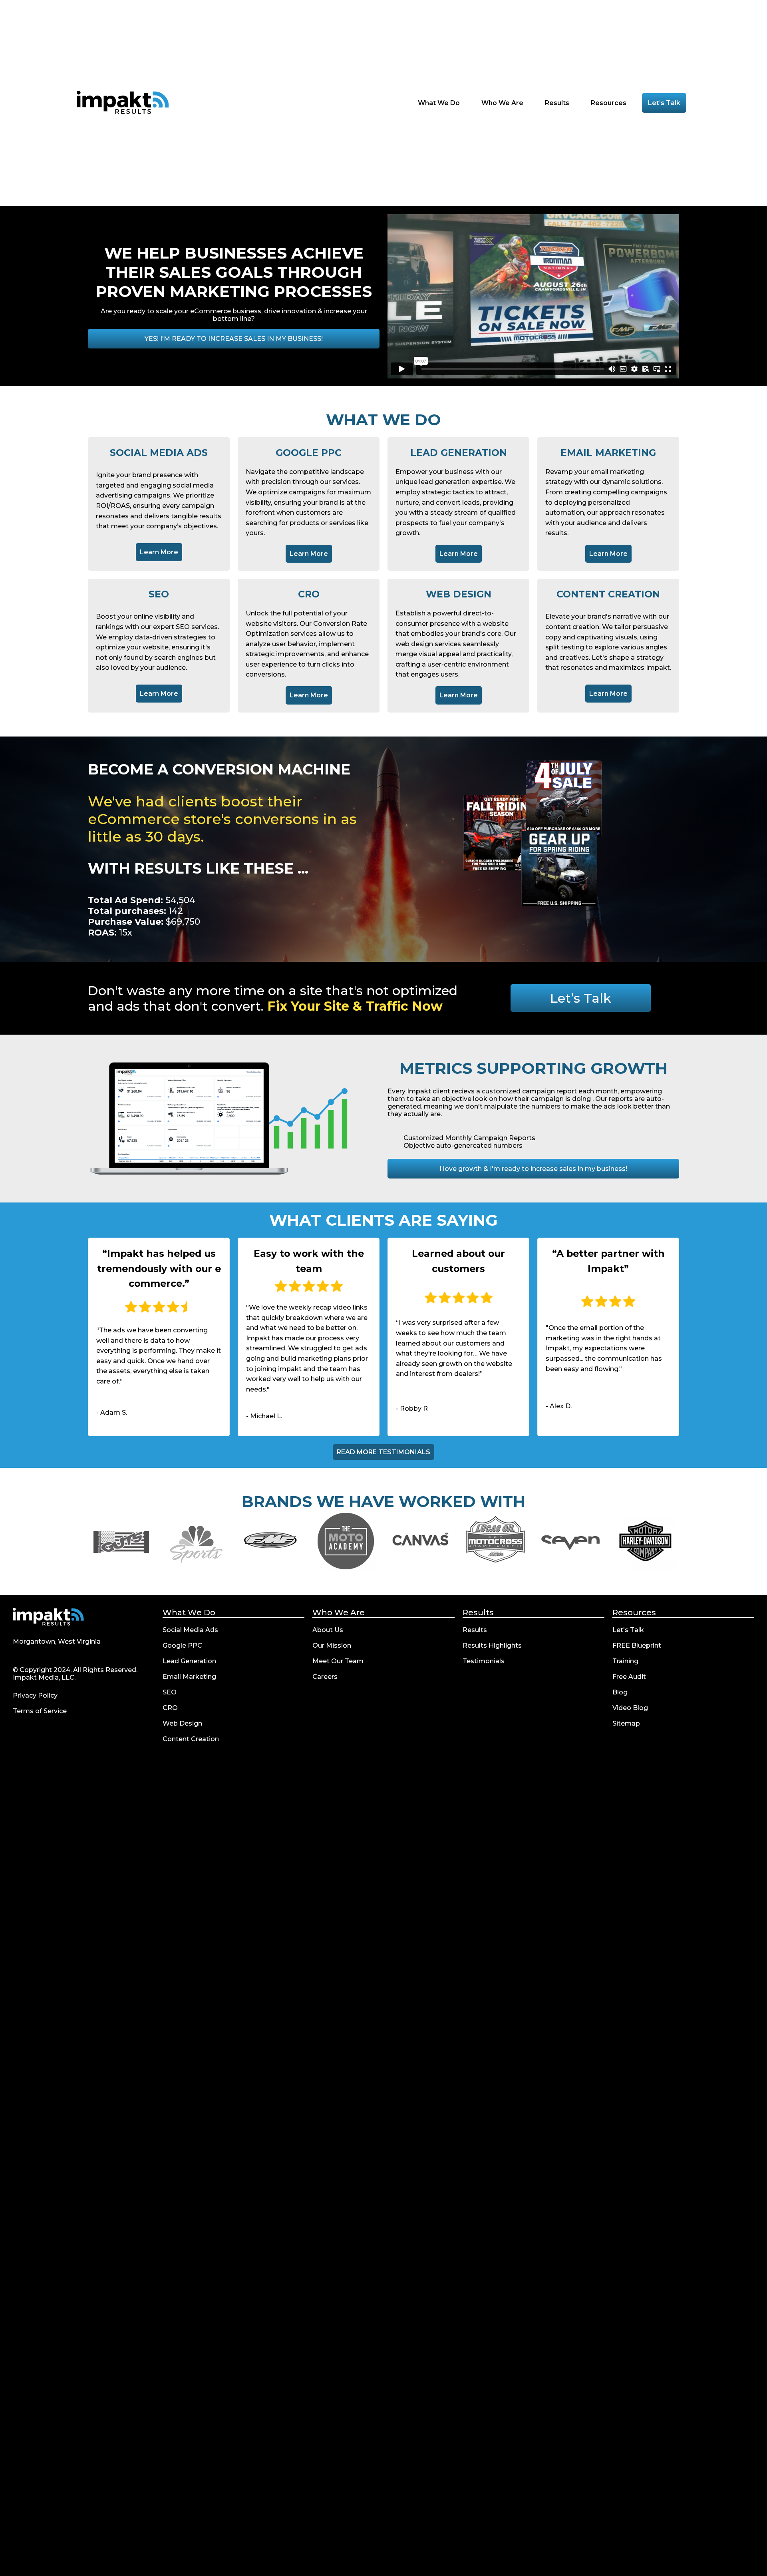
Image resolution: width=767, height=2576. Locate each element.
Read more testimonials (383, 1452)
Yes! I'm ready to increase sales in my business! (234, 339)
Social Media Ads (190, 1630)
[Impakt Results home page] (48, 1617)
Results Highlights (492, 1645)
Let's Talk (628, 1630)
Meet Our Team (338, 1661)
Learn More (161, 552)
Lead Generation (189, 1661)
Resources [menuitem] (609, 103)
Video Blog (630, 1708)
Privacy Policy (35, 1695)
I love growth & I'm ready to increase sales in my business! (533, 1169)
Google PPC (182, 1645)
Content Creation (191, 1739)
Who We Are (339, 1612)
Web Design (182, 1723)
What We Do (189, 1612)
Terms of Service (40, 1711)
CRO (170, 1708)
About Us (328, 1630)
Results (478, 1612)
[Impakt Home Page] (123, 103)
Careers (325, 1677)
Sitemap (626, 1723)
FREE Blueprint (637, 1645)
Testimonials (484, 1661)
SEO (170, 1692)
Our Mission (332, 1645)
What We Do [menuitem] (440, 103)
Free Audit (629, 1677)
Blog (620, 1692)
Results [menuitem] (558, 103)
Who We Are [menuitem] (503, 103)
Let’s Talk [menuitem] (664, 103)
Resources (634, 1612)
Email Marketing (189, 1677)
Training (625, 1661)
